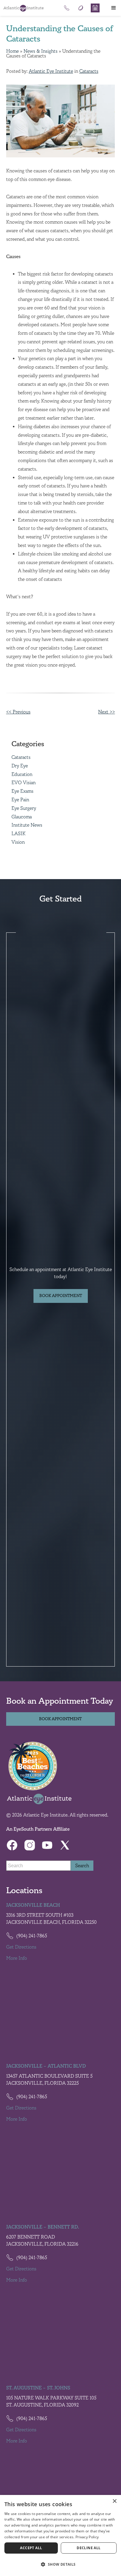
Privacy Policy (87, 2537)
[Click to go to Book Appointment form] (95, 8)
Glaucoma (22, 817)
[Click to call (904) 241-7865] (67, 8)
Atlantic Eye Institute (51, 71)
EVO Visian (23, 783)
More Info (17, 1958)
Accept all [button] (31, 2548)
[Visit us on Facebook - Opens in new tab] (12, 1845)
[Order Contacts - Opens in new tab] (81, 8)
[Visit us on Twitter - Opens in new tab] (65, 1845)
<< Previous (18, 712)
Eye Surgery (24, 808)
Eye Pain (20, 800)
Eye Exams (22, 791)
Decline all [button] (89, 2548)
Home (12, 51)
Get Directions (21, 1947)
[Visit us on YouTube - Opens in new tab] (47, 1845)
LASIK (19, 834)
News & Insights (41, 51)
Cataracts (89, 71)
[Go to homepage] (23, 8)
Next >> (106, 712)
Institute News (27, 825)
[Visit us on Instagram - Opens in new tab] (30, 1845)
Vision (18, 842)
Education (22, 774)
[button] (114, 8)
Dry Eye (20, 766)
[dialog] (60, 2535)
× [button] (114, 2501)
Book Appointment (61, 1296)
